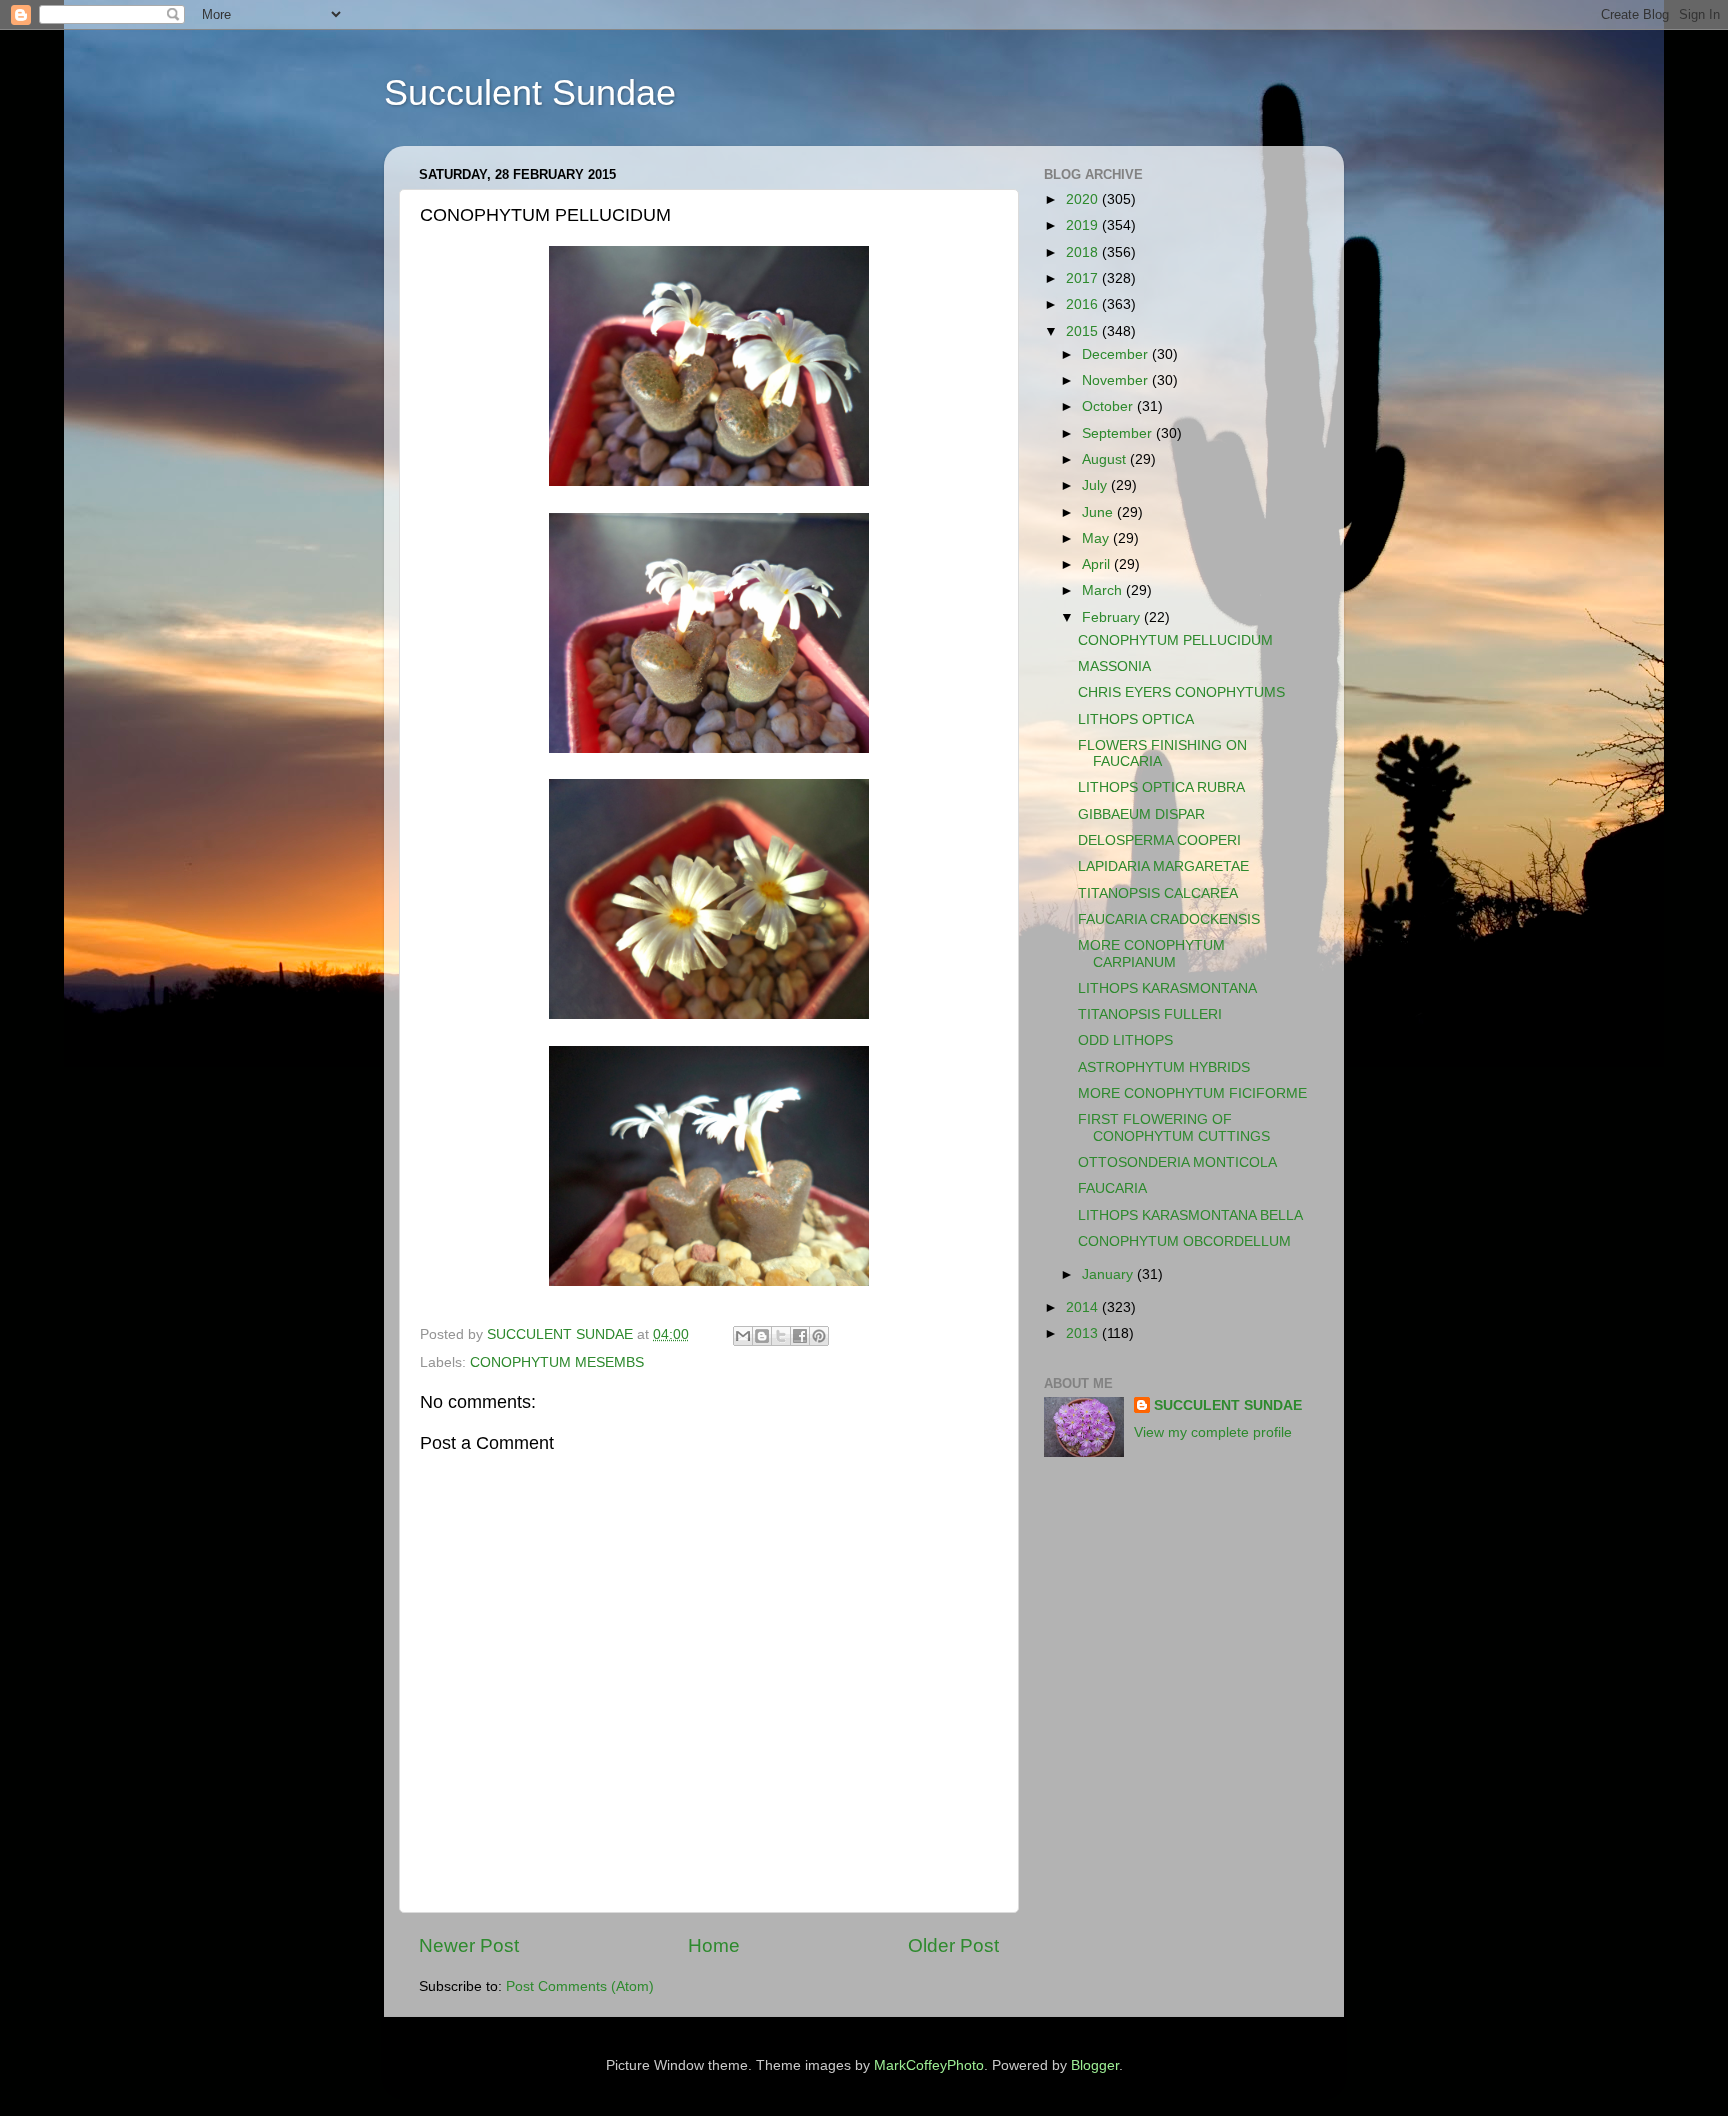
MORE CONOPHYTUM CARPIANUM (1151, 953)
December (1117, 354)
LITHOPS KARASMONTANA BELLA (1190, 1215)
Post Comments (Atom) (580, 1986)
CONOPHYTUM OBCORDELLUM (1184, 1241)
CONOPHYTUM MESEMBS (557, 1362)
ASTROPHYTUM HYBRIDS (1164, 1067)
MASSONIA (1114, 666)
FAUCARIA (1112, 1188)
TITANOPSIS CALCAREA (1158, 893)
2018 (1084, 252)
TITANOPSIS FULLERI (1150, 1014)
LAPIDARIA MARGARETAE (1163, 866)
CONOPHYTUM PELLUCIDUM (1175, 640)
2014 (1084, 1307)
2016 (1084, 304)
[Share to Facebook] (800, 1336)
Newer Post (469, 1945)
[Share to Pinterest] (819, 1336)
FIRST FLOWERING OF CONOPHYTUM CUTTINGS (1174, 1127)
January (1109, 1274)
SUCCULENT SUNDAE (1228, 1405)
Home (714, 1945)
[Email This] (743, 1336)
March (1104, 590)
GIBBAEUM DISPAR (1141, 814)
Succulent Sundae (530, 92)
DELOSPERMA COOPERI (1159, 840)
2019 (1084, 225)
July (1096, 485)
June (1099, 512)
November (1117, 380)
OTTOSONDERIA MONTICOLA (1177, 1162)
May (1097, 538)
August (1106, 459)
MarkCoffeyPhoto (929, 2065)
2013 (1084, 1333)
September (1119, 433)
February (1113, 617)
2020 (1084, 199)
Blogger (1095, 2065)
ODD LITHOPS (1125, 1040)
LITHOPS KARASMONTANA (1167, 988)
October (1109, 406)
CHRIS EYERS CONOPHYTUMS (1181, 692)
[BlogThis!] (762, 1336)
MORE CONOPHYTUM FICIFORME (1192, 1093)
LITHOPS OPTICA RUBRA (1161, 787)
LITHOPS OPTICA (1136, 719)
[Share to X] (781, 1336)
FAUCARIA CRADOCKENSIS (1169, 919)
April (1098, 564)
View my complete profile (1213, 1432)
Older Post (953, 1945)
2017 (1084, 278)
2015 (1084, 331)
